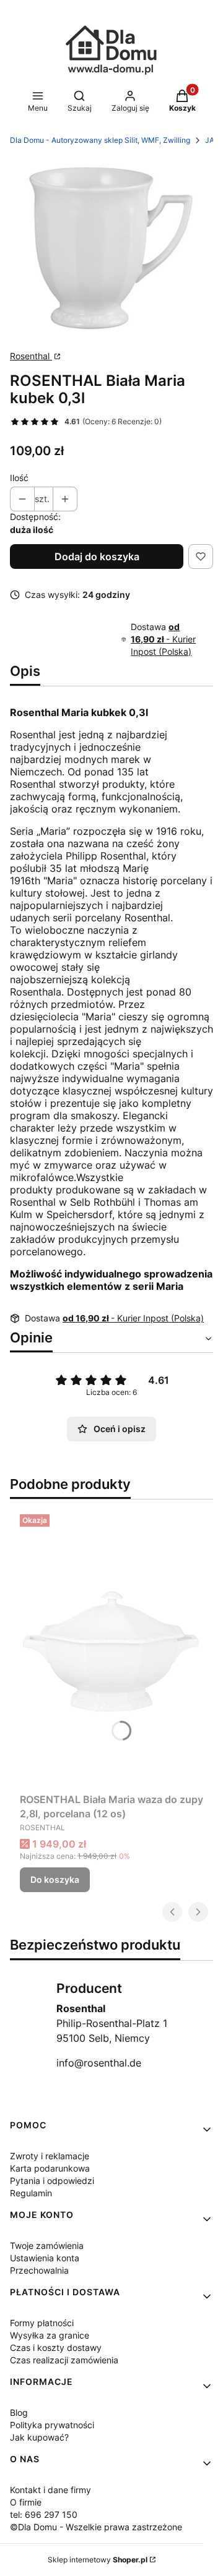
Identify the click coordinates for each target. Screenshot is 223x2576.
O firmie (26, 2502)
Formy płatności (42, 2323)
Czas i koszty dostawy (56, 2348)
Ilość (19, 478)
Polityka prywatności (52, 2425)
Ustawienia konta (45, 2258)
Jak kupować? (39, 2437)
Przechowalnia (39, 2270)
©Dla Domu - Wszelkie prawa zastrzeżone (96, 2527)
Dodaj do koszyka (97, 557)
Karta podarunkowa (50, 2168)
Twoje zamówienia (47, 2245)
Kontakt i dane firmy (50, 2490)
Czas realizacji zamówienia (64, 2360)
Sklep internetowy (98, 2560)
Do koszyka (55, 1879)
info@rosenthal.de (99, 2063)
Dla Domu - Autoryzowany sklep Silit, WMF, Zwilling (100, 140)
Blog (19, 2412)
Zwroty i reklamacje (50, 2156)
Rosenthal (31, 356)
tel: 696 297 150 (44, 2514)
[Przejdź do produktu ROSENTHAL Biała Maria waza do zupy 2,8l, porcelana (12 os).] (111, 1648)
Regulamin (31, 2193)
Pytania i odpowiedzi (52, 2181)
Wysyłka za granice (50, 2335)
